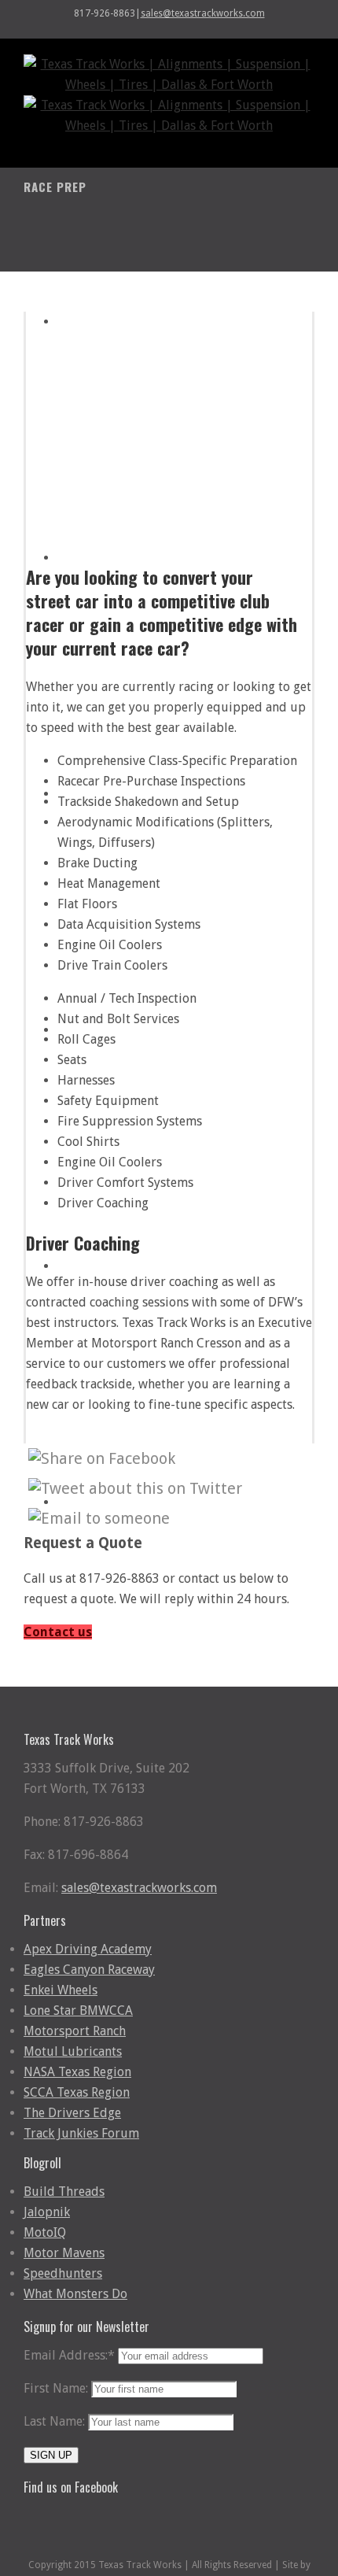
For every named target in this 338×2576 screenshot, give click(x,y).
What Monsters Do (75, 2294)
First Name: (56, 2388)
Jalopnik (47, 2212)
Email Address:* (69, 2355)
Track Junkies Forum (81, 2133)
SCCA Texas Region (77, 2092)
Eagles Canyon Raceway (89, 1970)
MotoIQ (45, 2232)
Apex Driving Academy (88, 1949)
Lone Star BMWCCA (78, 2011)
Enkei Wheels (61, 1990)
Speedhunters (63, 2273)
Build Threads (64, 2192)
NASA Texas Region (77, 2072)
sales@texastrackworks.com (203, 13)
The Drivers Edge (72, 2113)
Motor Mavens (64, 2253)
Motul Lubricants (73, 2051)
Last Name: (54, 2421)
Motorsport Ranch (75, 2031)
